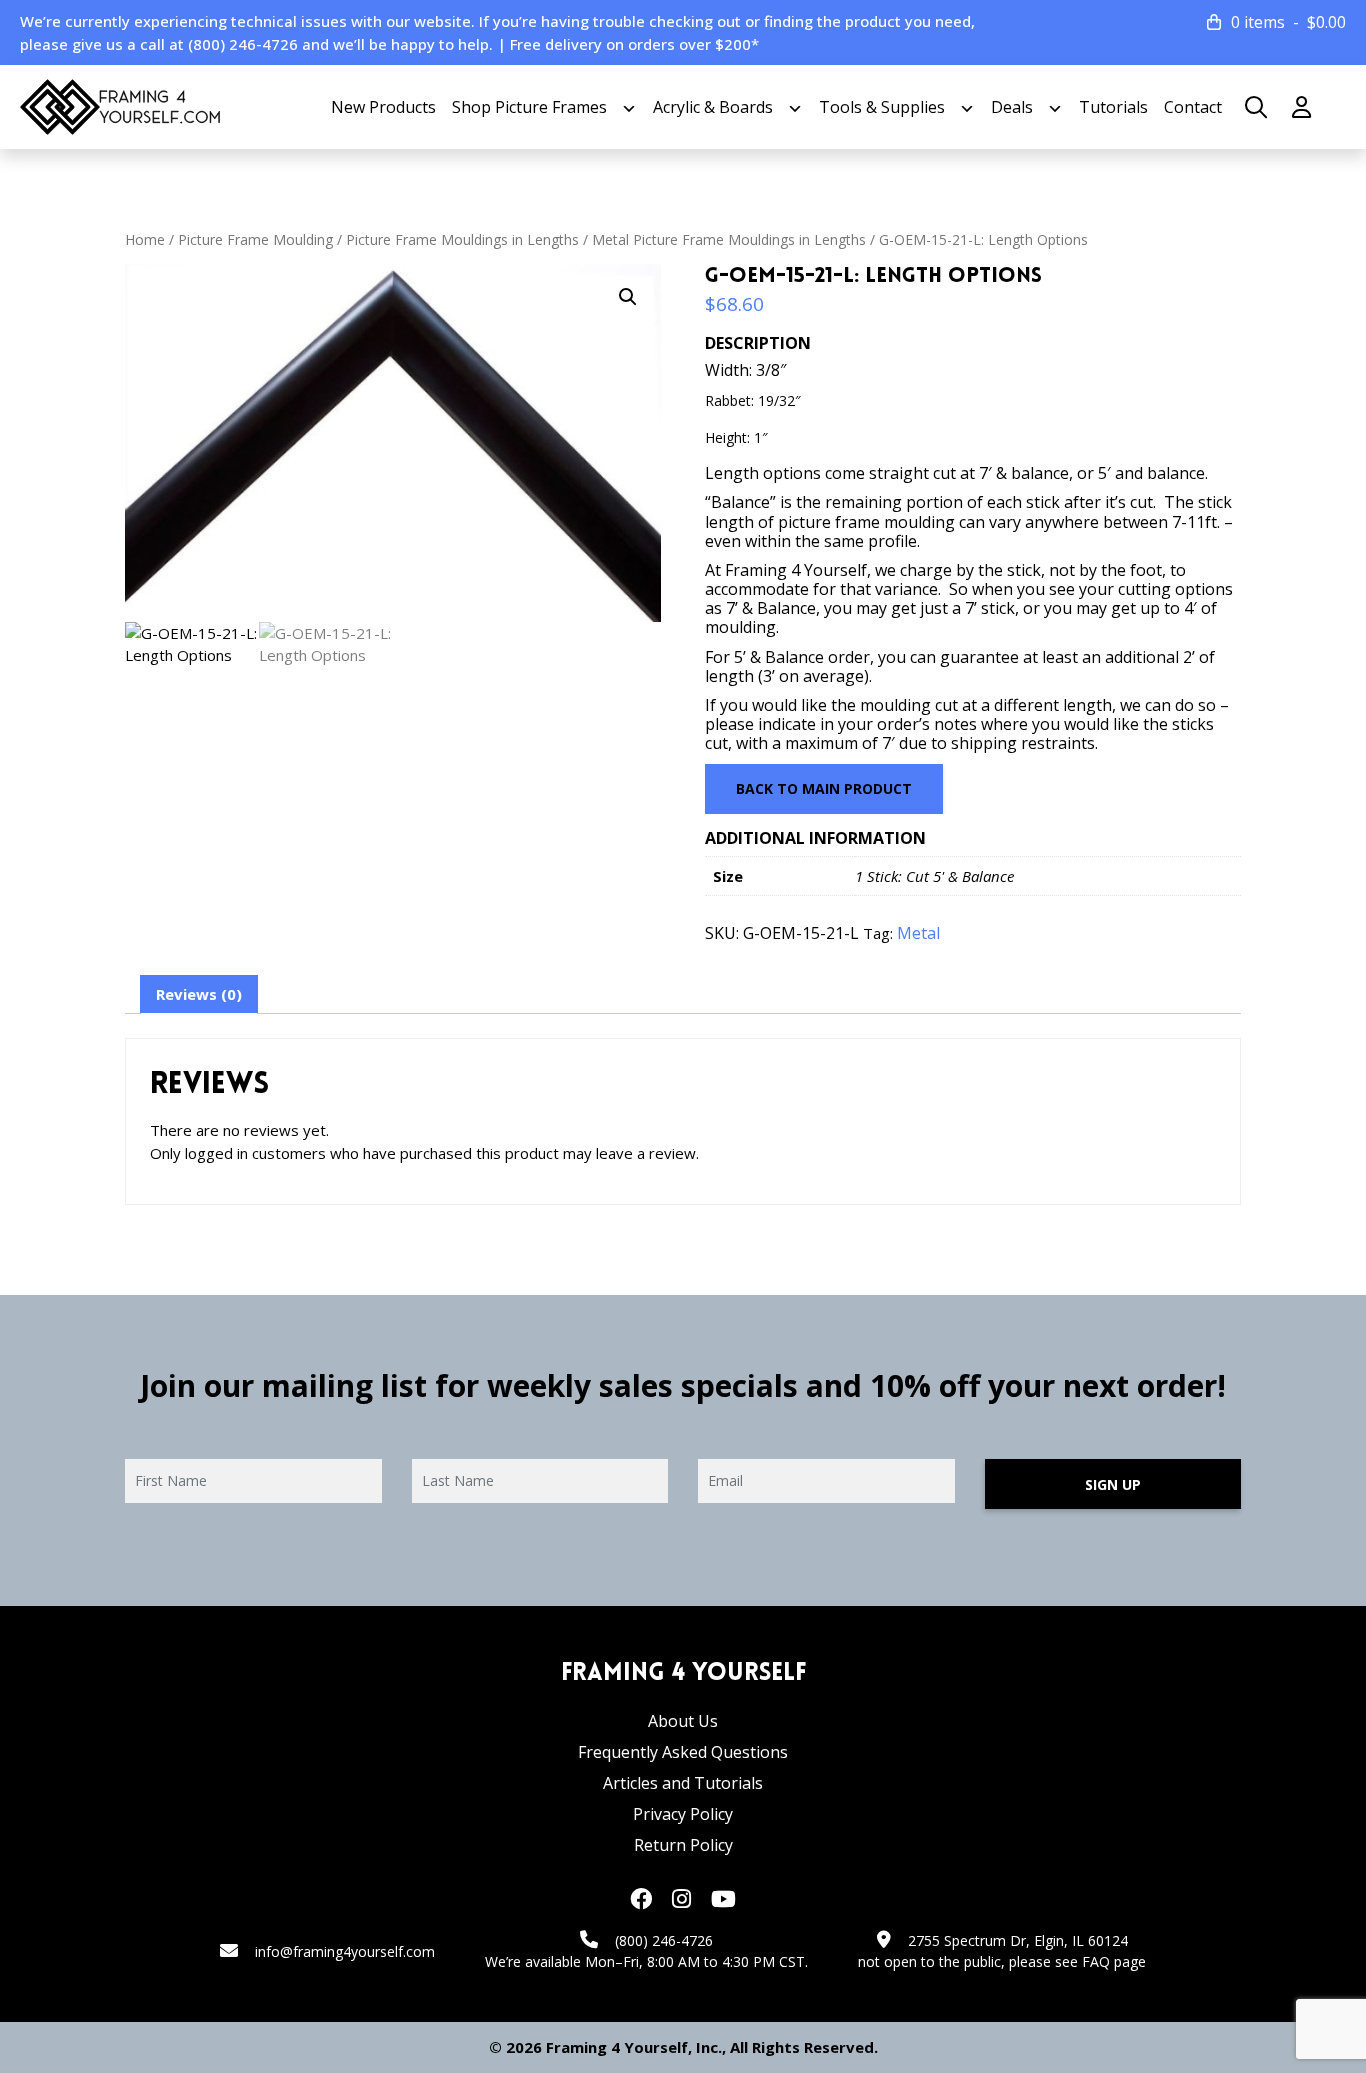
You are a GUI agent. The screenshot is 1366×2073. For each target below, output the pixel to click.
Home (145, 239)
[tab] (199, 995)
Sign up (1113, 1484)
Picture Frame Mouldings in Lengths (462, 239)
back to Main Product (824, 788)
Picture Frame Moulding (255, 239)
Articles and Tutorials (683, 1783)
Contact (1193, 107)
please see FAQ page (1077, 1961)
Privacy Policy (683, 1814)
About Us (683, 1721)
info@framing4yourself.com (345, 1951)
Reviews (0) (199, 994)
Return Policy (683, 1845)
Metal (918, 933)
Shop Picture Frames (529, 107)
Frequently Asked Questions (683, 1752)
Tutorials (1113, 107)
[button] (628, 297)
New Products (383, 107)
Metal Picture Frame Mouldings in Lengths (729, 239)
